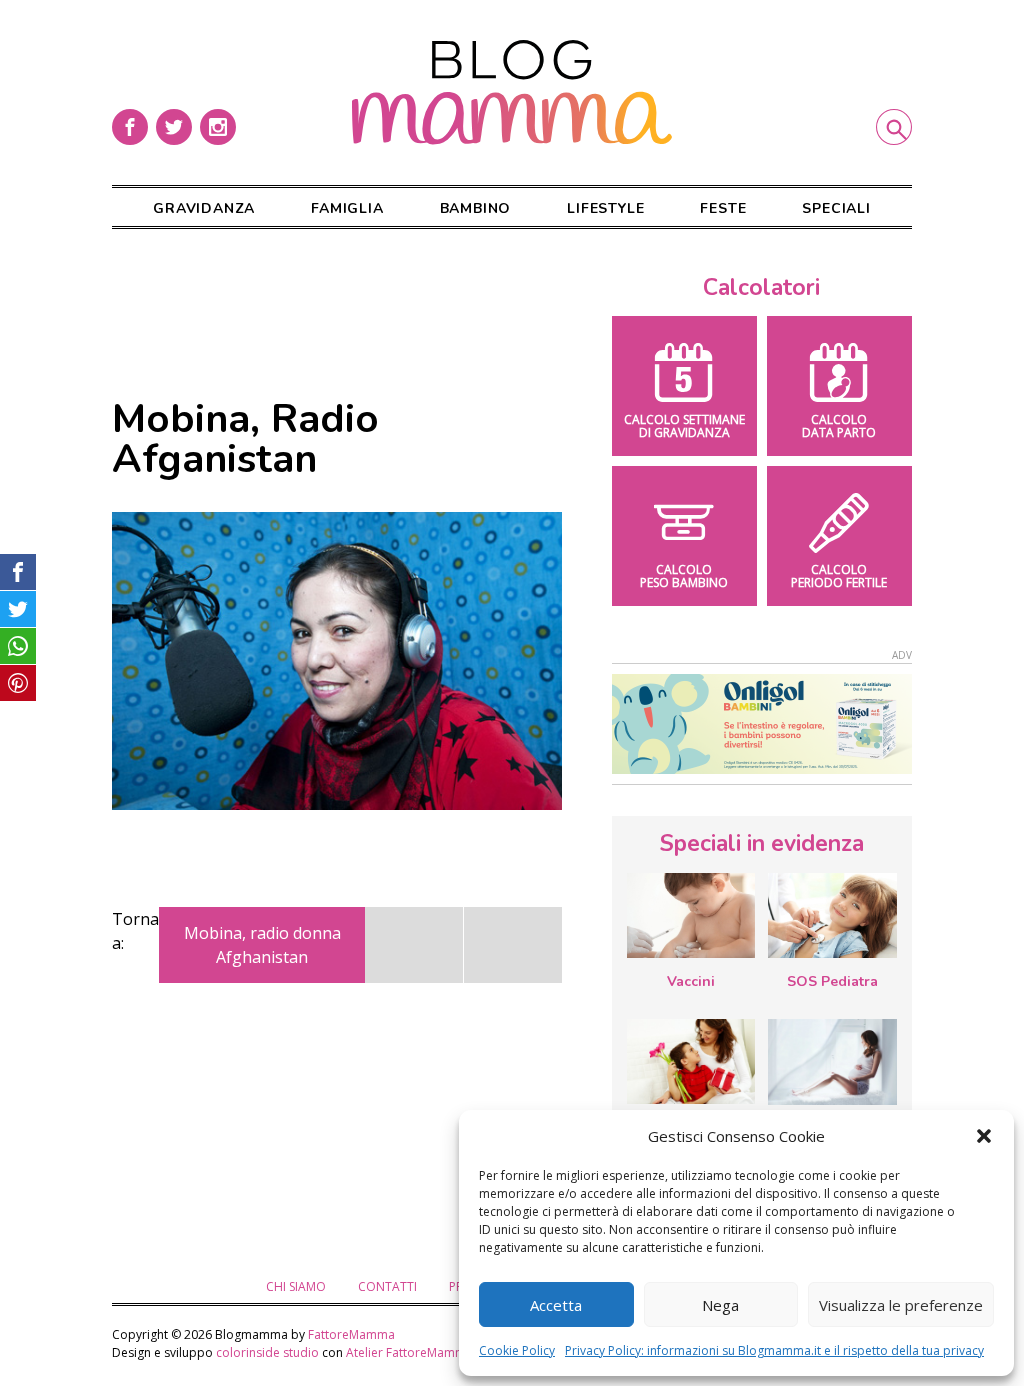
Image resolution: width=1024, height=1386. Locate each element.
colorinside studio (267, 1352)
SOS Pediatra (832, 981)
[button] (984, 1136)
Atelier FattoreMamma (409, 1352)
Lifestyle (605, 208)
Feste (723, 208)
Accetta (556, 1305)
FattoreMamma (351, 1334)
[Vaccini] (691, 915)
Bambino (476, 208)
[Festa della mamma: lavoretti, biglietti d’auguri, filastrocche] (691, 1061)
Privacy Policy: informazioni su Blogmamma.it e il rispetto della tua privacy (774, 1350)
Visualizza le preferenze (901, 1305)
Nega (720, 1305)
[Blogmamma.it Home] (512, 92)
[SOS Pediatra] (832, 915)
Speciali (836, 208)
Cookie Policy (517, 1350)
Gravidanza (204, 208)
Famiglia (347, 208)
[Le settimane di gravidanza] (832, 1062)
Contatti (387, 1286)
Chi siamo (296, 1286)
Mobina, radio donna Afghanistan (262, 945)
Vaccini (691, 981)
